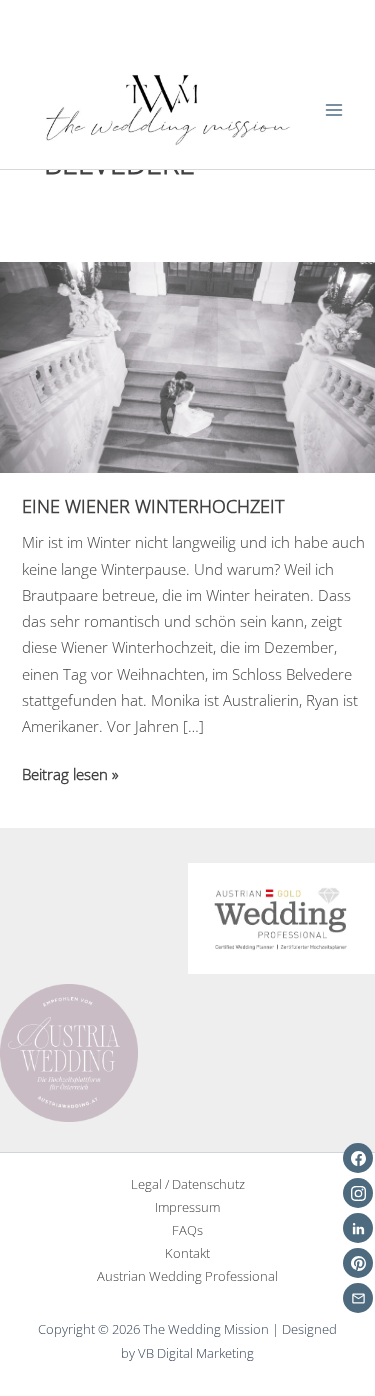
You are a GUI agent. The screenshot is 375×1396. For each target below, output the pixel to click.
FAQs (187, 1230)
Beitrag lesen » (70, 775)
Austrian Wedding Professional (187, 1276)
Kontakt (187, 1253)
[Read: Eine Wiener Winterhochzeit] (187, 365)
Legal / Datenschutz (188, 1184)
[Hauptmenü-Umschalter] (334, 110)
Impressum (187, 1207)
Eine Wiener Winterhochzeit (153, 506)
